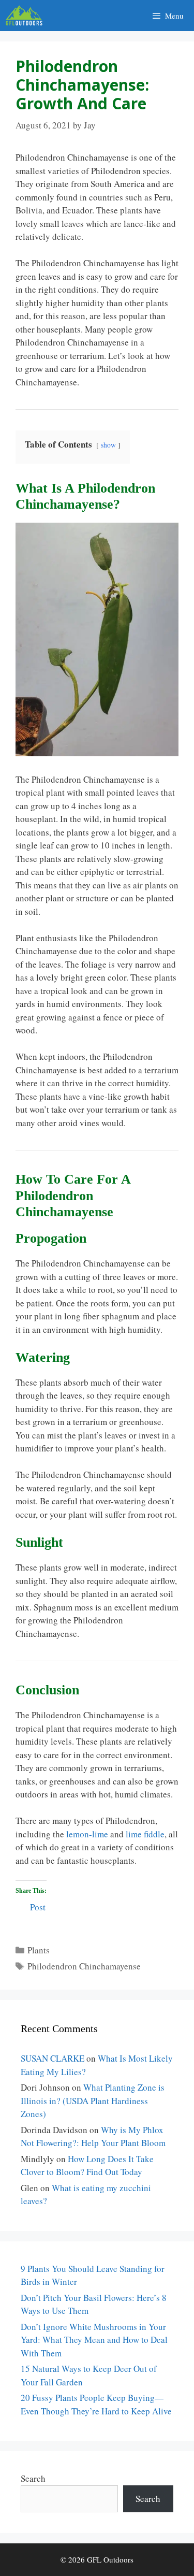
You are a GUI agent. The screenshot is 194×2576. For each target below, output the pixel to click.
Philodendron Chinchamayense (84, 1966)
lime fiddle (145, 1834)
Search (33, 2478)
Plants (39, 1950)
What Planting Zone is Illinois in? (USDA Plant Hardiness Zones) (93, 2100)
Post (38, 1905)
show (108, 445)
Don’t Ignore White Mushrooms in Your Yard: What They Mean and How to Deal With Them (94, 2340)
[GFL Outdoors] (27, 16)
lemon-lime (87, 1834)
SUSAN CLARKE (53, 2058)
